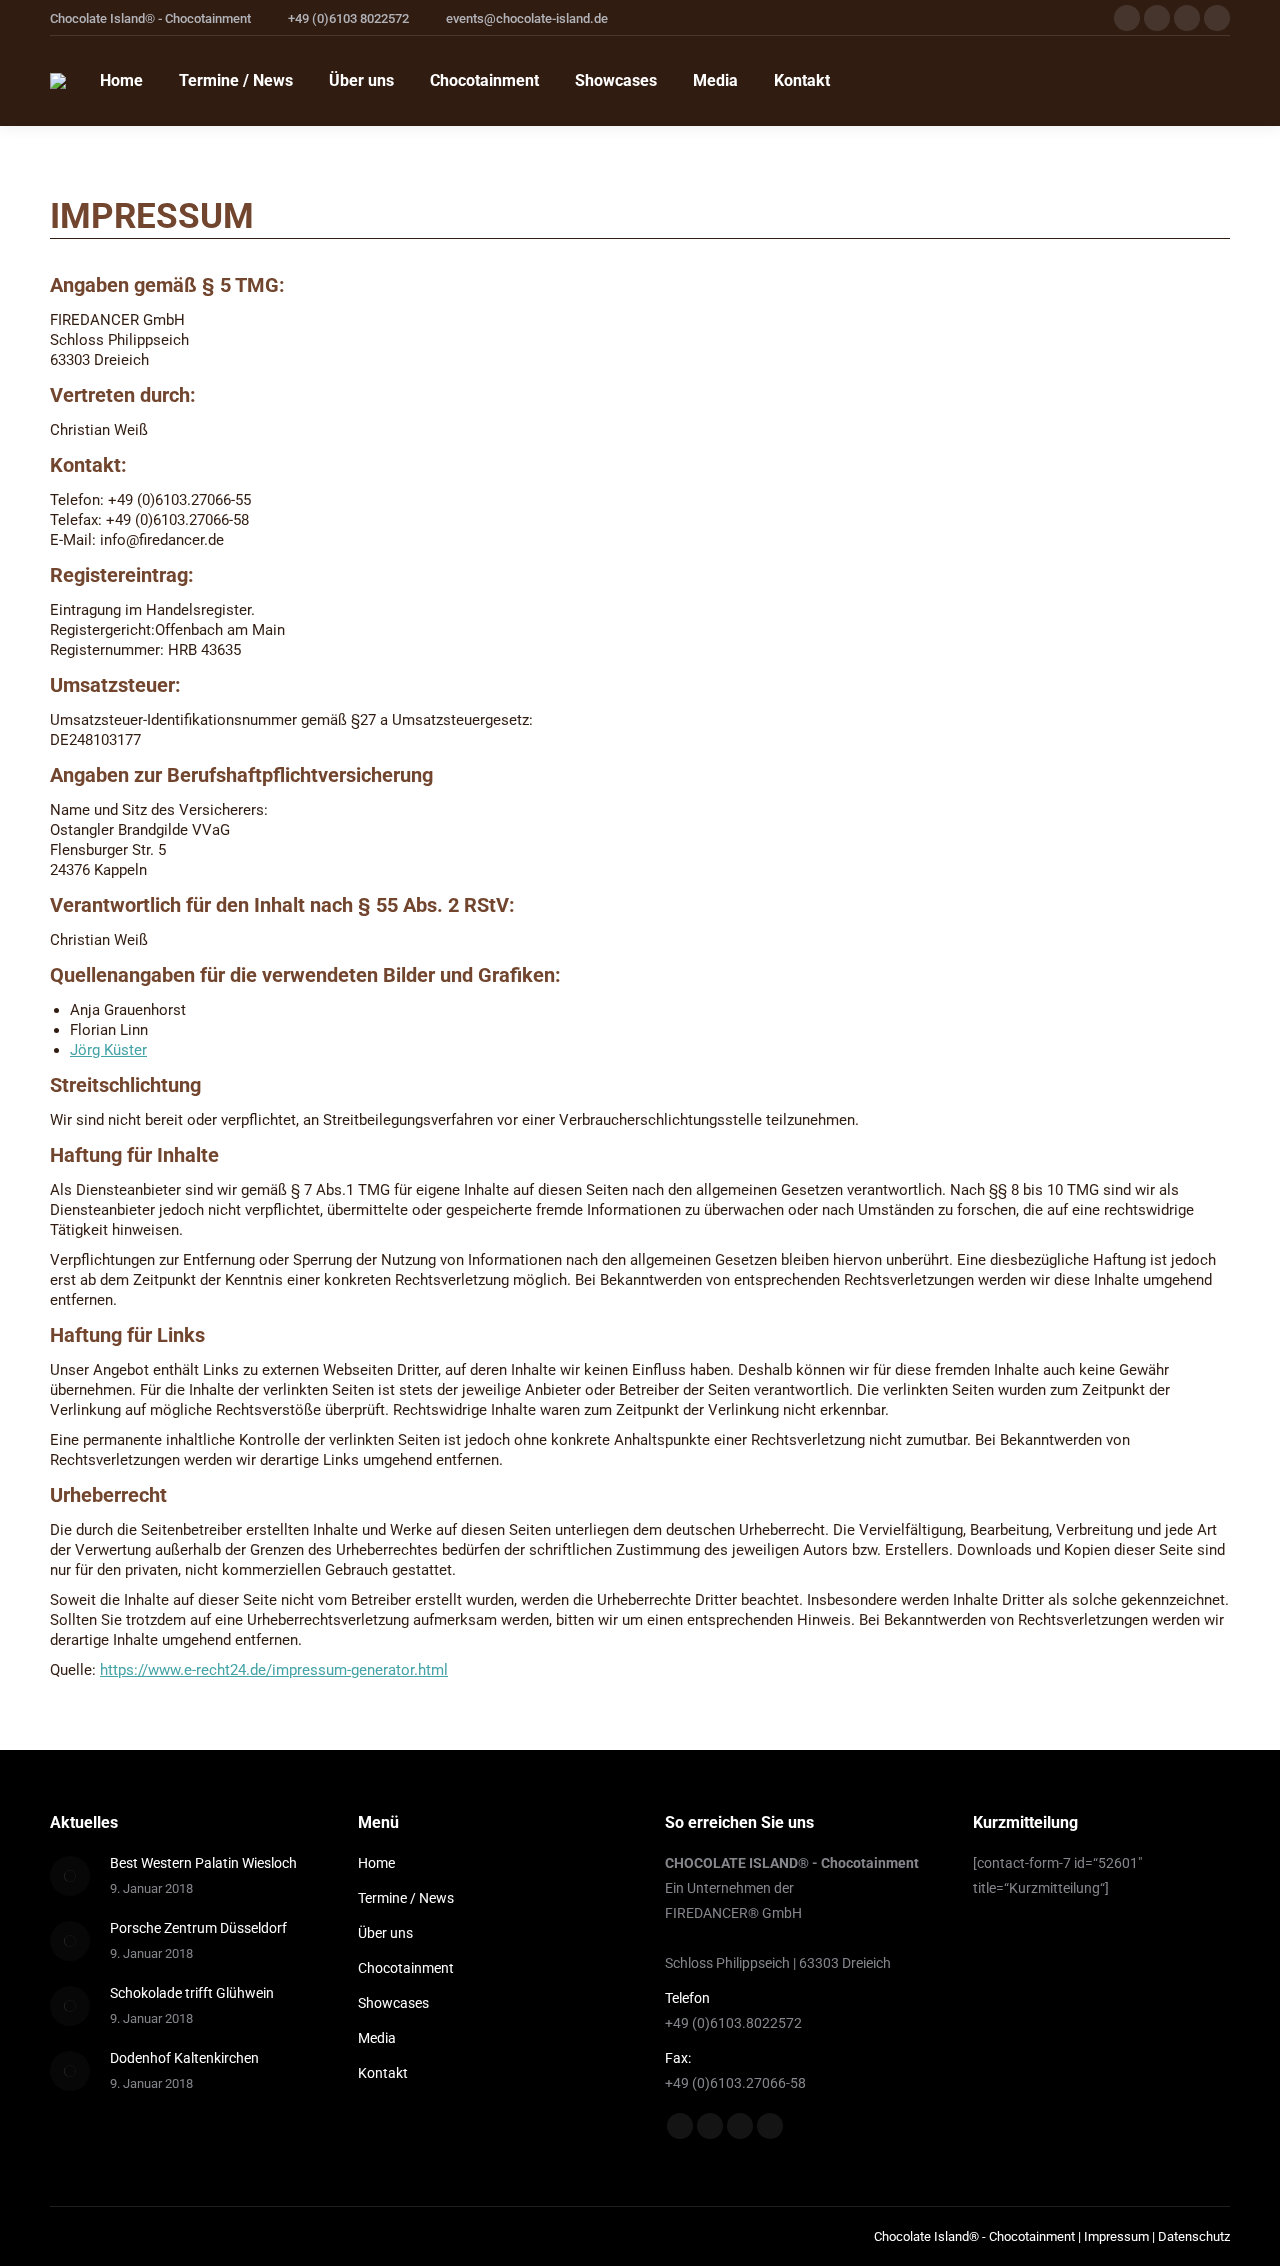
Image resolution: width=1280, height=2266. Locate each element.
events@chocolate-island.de (527, 18)
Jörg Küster (108, 1050)
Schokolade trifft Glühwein (192, 1993)
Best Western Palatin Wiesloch (203, 1863)
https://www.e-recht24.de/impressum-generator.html (274, 1670)
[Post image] (70, 1876)
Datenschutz (1194, 2236)
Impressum (1116, 2236)
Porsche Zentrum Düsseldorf (198, 1928)
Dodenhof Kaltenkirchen (184, 2058)
